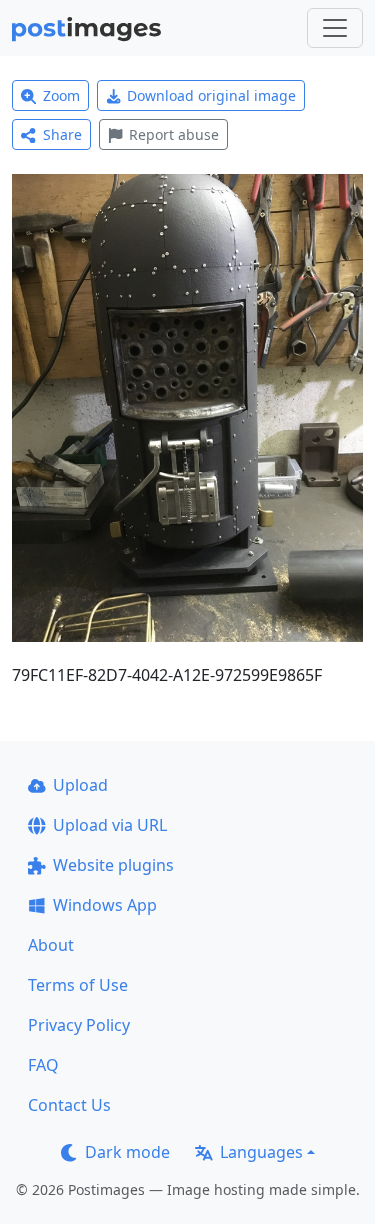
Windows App (105, 905)
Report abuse (174, 134)
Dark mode (127, 1152)
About (51, 945)
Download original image (211, 95)
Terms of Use (78, 985)
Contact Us (69, 1105)
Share (62, 134)
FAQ (43, 1065)
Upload (80, 785)
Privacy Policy (79, 1025)
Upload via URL (110, 825)
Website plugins (113, 865)
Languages (261, 1152)
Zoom (61, 95)
